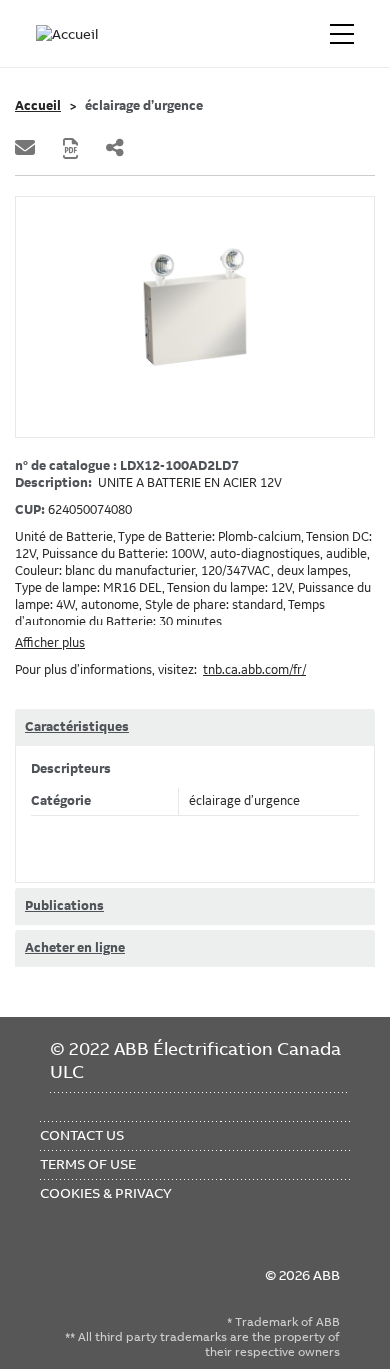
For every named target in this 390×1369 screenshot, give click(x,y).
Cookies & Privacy (106, 1193)
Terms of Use (88, 1164)
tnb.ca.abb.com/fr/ (254, 670)
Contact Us (82, 1135)
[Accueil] (68, 34)
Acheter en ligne (75, 948)
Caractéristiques (77, 727)
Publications (64, 906)
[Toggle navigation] (342, 34)
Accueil (38, 106)
